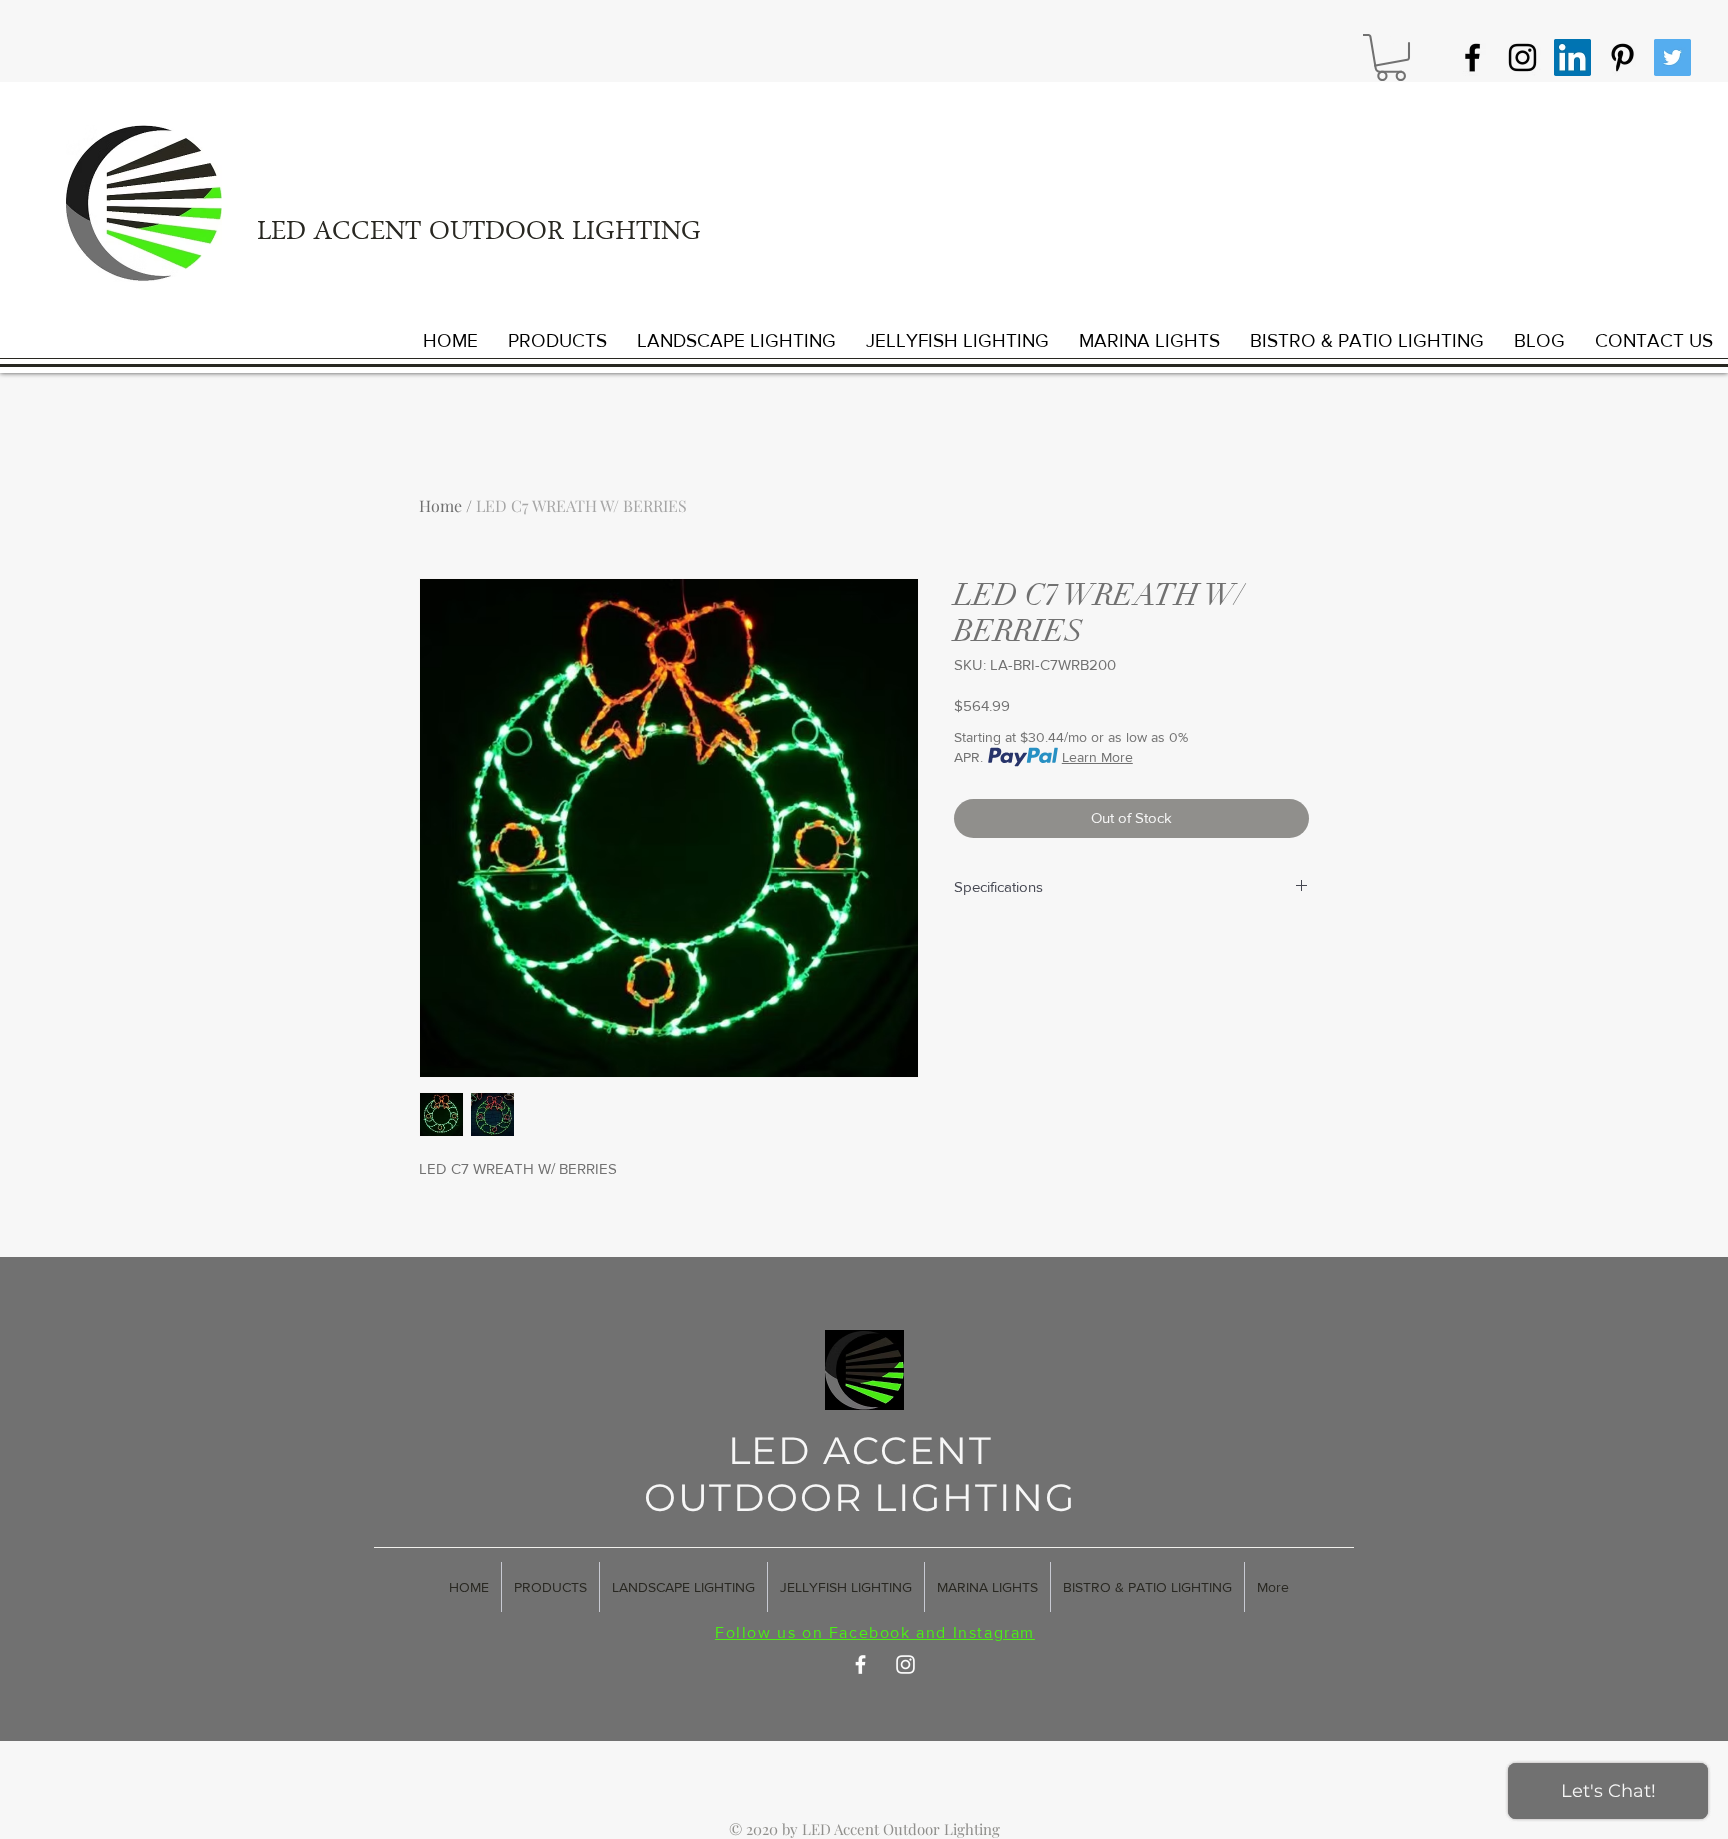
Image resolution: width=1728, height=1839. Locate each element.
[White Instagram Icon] (905, 1664)
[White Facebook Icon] (860, 1664)
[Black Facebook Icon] (1472, 57)
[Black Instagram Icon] (1522, 57)
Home (440, 505)
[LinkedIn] (1572, 57)
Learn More (1097, 757)
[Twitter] (1672, 57)
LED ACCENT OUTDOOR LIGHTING (479, 234)
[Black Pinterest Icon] (1622, 57)
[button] (1391, 57)
